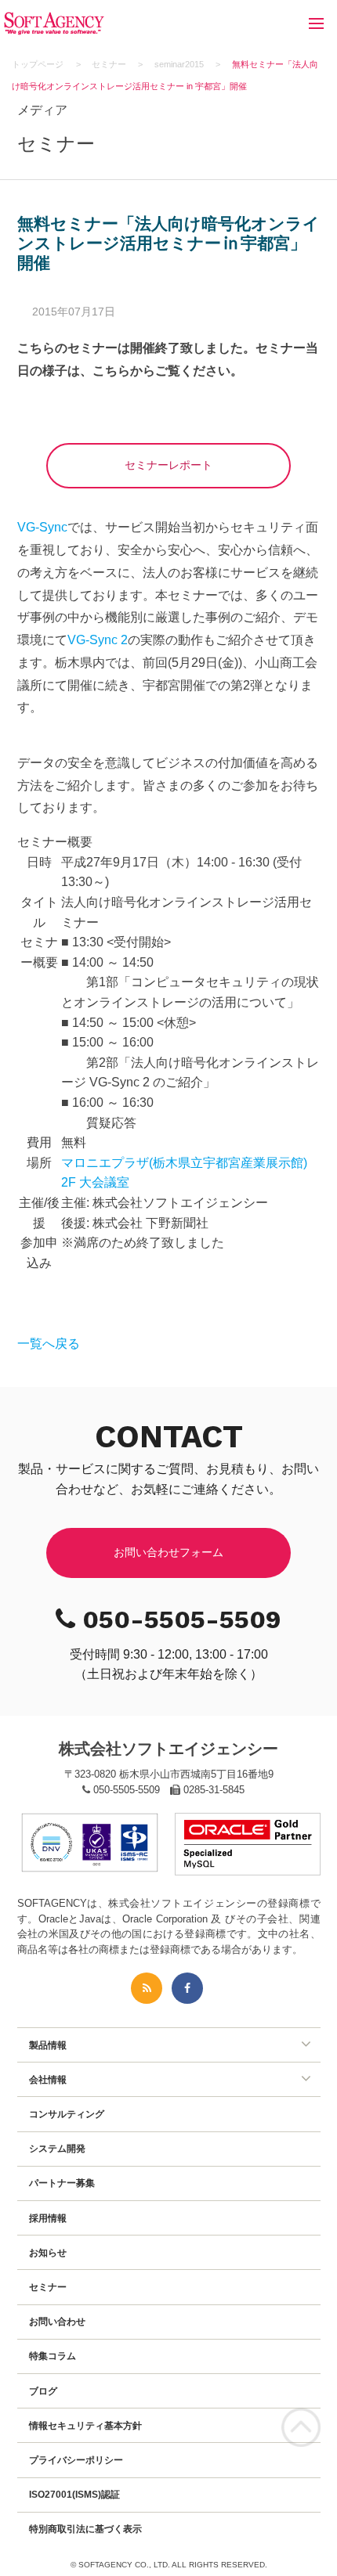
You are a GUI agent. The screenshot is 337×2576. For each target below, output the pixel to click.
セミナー (48, 2287)
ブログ (43, 2391)
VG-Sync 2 (98, 640)
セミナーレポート (168, 465)
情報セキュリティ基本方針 (85, 2426)
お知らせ (48, 2253)
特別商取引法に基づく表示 (85, 2529)
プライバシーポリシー (76, 2460)
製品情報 (48, 2045)
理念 (38, 2094)
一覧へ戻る (49, 1344)
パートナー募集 (62, 2183)
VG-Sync (42, 527)
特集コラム (53, 2356)
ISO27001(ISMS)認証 (74, 2495)
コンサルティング (67, 2114)
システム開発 (57, 2149)
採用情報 (48, 2218)
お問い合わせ (57, 2322)
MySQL (45, 2059)
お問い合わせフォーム (168, 1552)
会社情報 (48, 2080)
